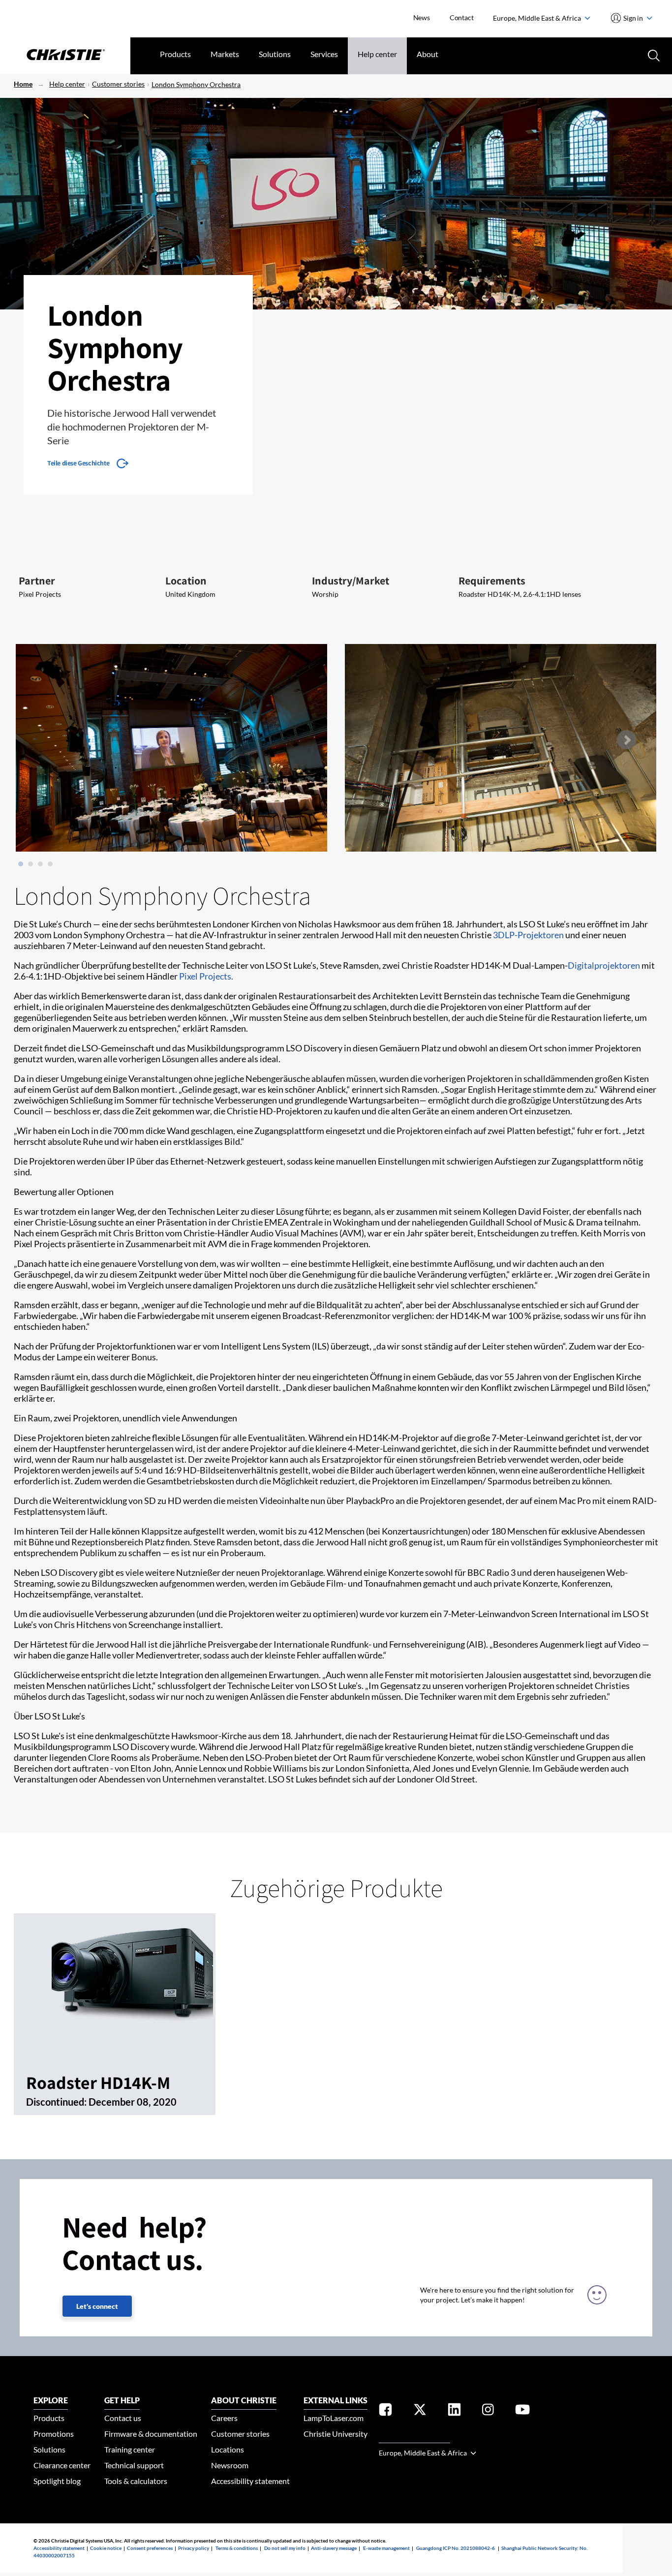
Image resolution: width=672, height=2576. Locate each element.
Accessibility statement (250, 2481)
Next (626, 740)
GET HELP (122, 2400)
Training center (130, 2449)
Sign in (633, 18)
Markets (225, 54)
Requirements (492, 581)
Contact (462, 17)
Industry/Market (351, 581)
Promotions (54, 2434)
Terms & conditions (237, 2548)
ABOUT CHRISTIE (244, 2400)
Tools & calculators (136, 2481)
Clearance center (62, 2465)
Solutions (275, 54)
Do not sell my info (285, 2548)
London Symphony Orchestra (196, 84)
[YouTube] (522, 2411)
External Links (336, 2400)
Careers (224, 2418)
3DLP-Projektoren (528, 935)
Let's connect (97, 2306)
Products (175, 54)
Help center (377, 54)
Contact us (123, 2418)
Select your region (414, 2437)
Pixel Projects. (206, 976)
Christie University (336, 2434)
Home (23, 84)
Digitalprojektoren (604, 965)
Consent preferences (150, 2548)
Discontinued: (57, 2102)
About (428, 54)
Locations (228, 2449)
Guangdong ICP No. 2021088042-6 (456, 2548)
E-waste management (386, 2548)
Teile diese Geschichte (78, 463)
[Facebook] (385, 2411)
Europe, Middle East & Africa (538, 18)
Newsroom (230, 2465)
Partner (37, 581)
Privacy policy (194, 2548)
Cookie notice (106, 2548)
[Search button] (653, 55)
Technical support (134, 2465)
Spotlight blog (57, 2481)
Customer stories (118, 84)
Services (324, 54)
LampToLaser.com (334, 2418)
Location (186, 581)
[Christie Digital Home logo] (65, 56)
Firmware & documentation (151, 2434)
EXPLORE (51, 2400)
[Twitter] (420, 2411)
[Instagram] (488, 2411)
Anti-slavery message (334, 2548)
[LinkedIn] (454, 2411)
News (422, 17)
